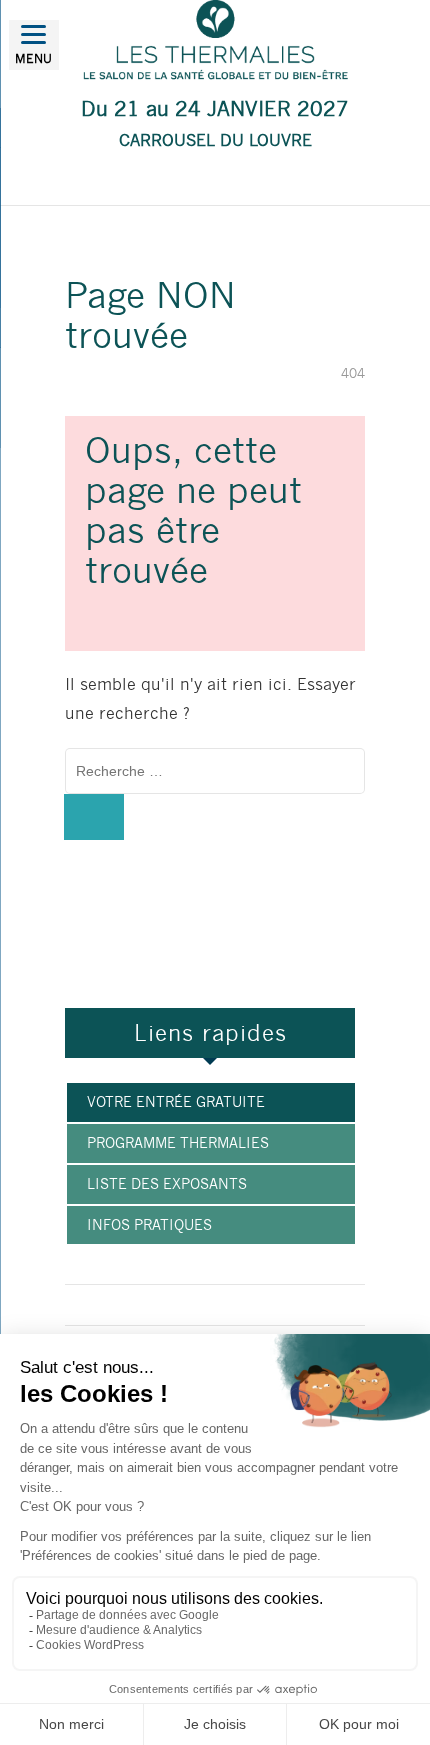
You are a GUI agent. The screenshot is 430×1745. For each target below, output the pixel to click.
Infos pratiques (149, 1225)
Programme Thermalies (178, 1143)
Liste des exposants (167, 1184)
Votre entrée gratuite (176, 1102)
